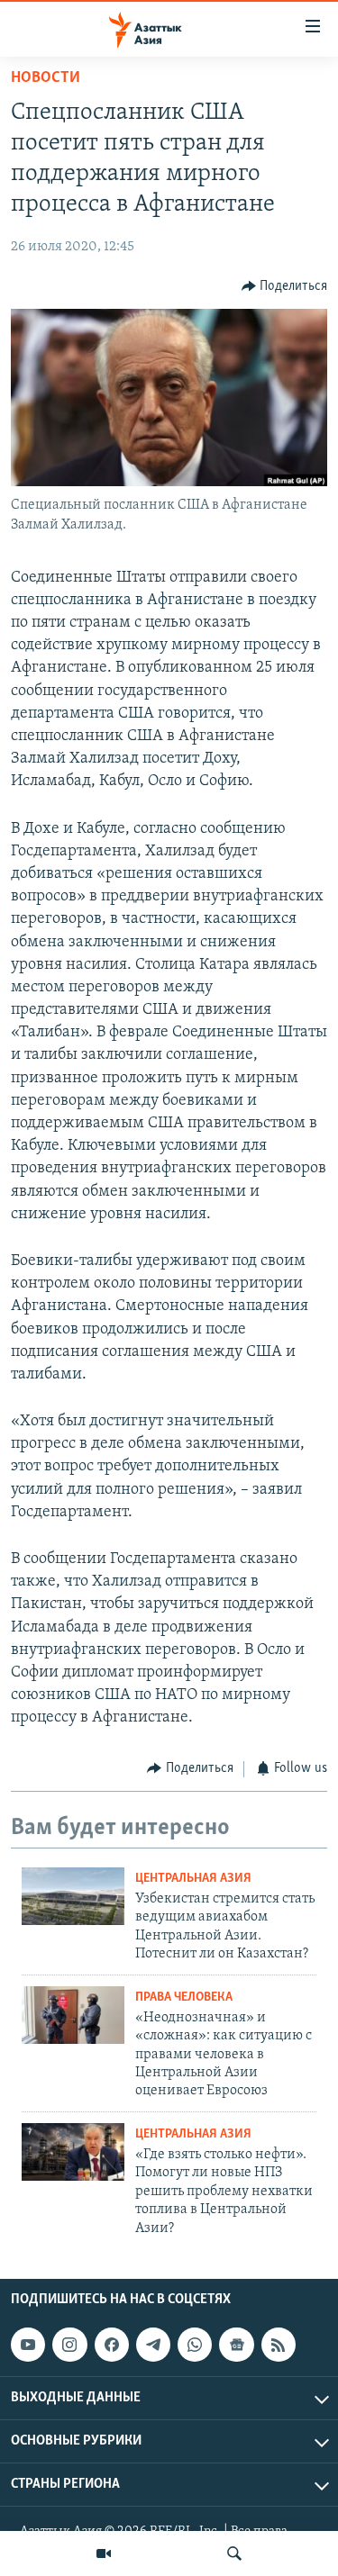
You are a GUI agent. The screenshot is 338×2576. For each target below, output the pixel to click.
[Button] (285, 286)
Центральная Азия (193, 1879)
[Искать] (234, 2553)
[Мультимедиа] (104, 2553)
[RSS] (279, 2345)
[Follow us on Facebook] (112, 2345)
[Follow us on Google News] (236, 2345)
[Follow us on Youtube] (28, 2345)
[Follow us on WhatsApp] (195, 2345)
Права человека (184, 1998)
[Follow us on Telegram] (153, 2345)
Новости (46, 78)
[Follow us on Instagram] (69, 2345)
